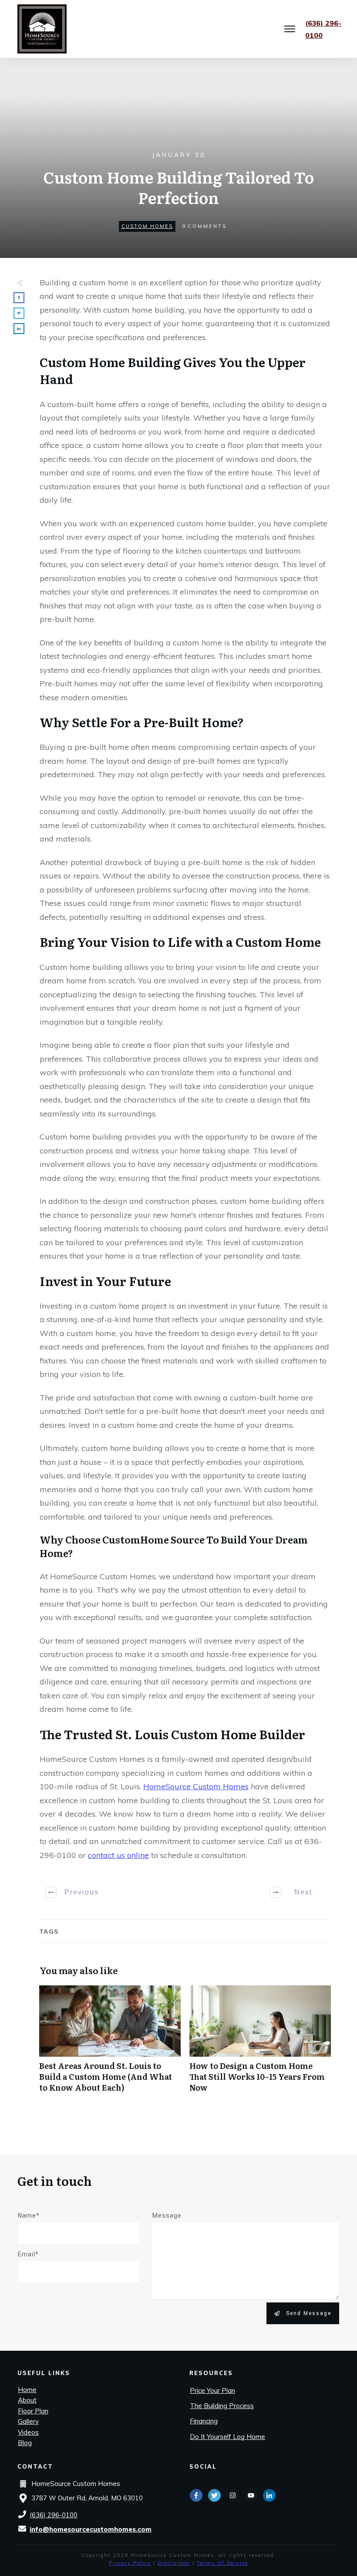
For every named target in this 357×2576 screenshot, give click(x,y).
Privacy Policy (130, 2563)
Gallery (28, 2421)
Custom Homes (147, 226)
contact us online (118, 1855)
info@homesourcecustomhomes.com (91, 2529)
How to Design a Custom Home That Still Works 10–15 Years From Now (260, 2044)
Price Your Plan (212, 2391)
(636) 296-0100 (54, 2515)
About (27, 2400)
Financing (204, 2421)
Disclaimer (174, 2563)
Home (27, 2390)
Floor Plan (33, 2411)
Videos (28, 2432)
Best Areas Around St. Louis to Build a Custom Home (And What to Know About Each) (110, 2044)
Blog (25, 2443)
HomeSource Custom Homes (196, 1786)
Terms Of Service (222, 2563)
